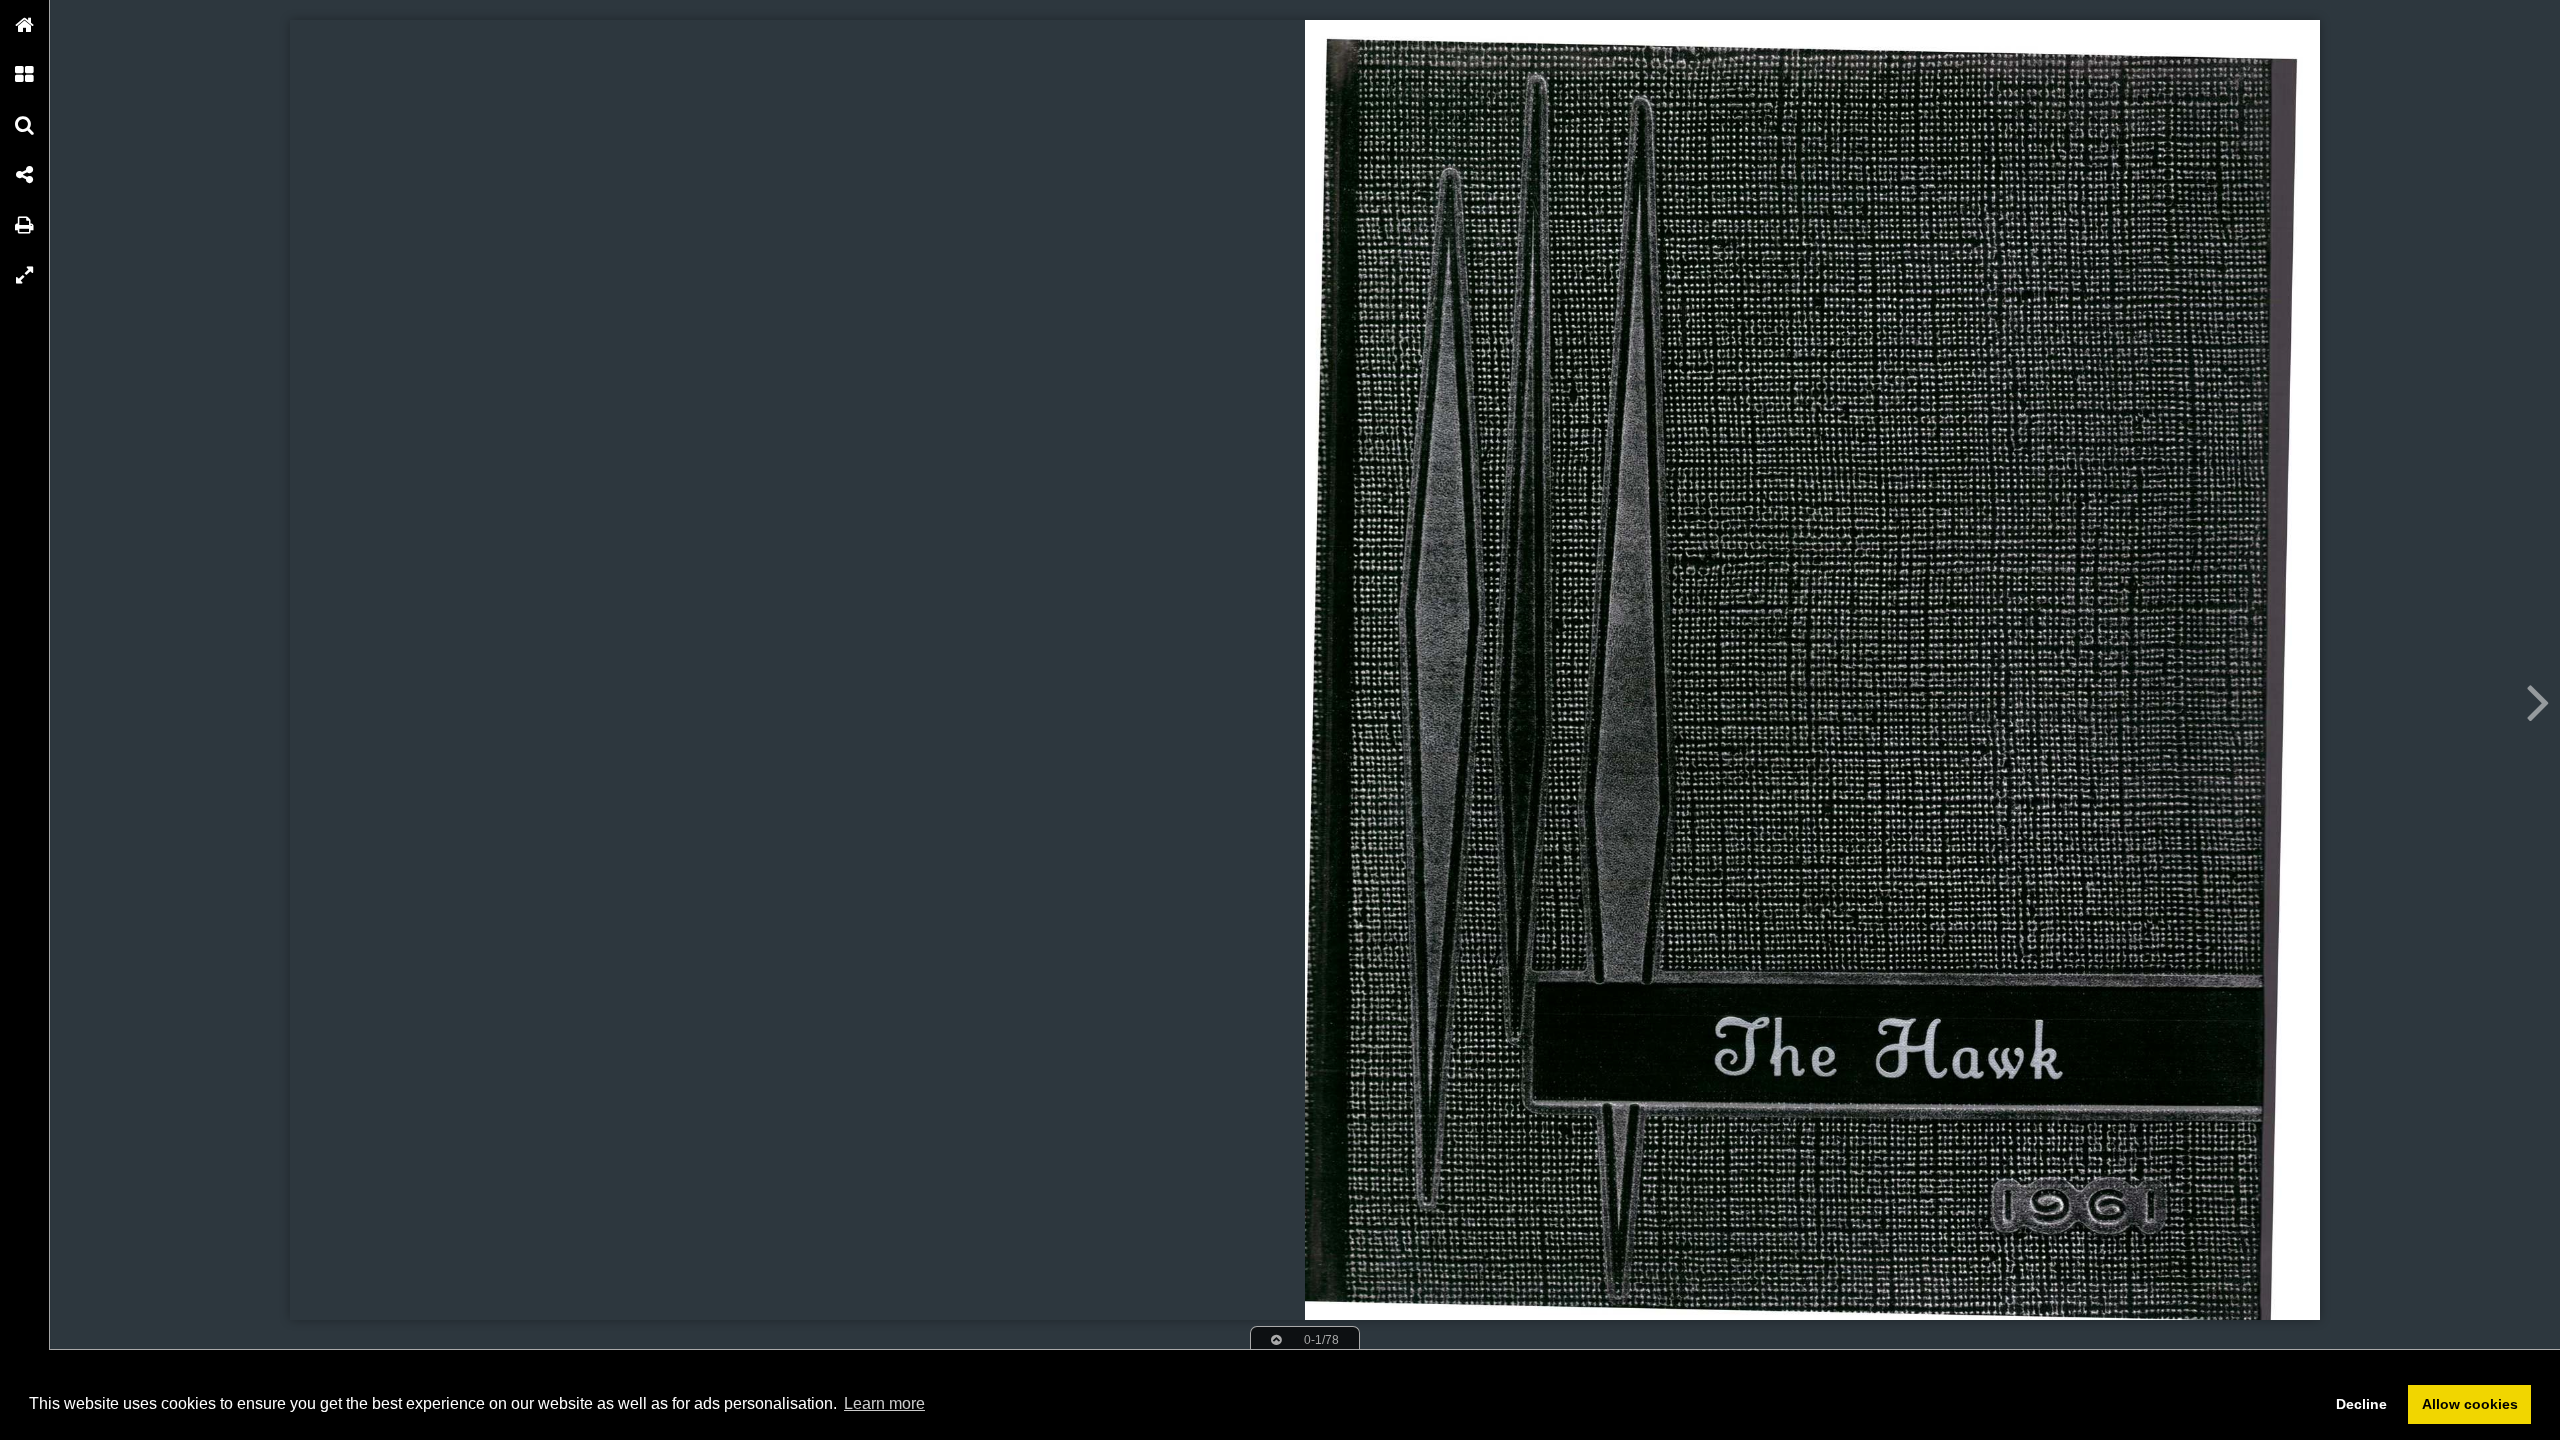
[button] (25, 25)
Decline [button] (2361, 1404)
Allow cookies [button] (2470, 1404)
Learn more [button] (884, 1403)
